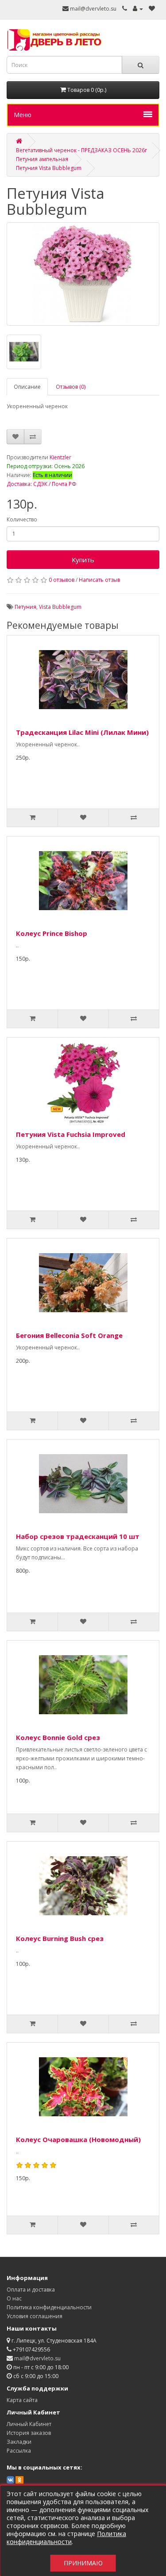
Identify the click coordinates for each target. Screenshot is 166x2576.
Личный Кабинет (29, 2424)
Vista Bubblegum (60, 607)
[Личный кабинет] (138, 9)
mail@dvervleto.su (93, 9)
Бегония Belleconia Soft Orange (69, 1335)
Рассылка (19, 2451)
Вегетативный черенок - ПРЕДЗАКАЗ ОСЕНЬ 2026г (81, 150)
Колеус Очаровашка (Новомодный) (78, 2139)
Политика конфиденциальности (49, 2307)
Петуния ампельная (42, 159)
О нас (14, 2298)
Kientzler (60, 457)
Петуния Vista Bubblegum (49, 168)
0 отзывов (62, 580)
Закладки (19, 2442)
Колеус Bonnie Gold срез (58, 1737)
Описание (27, 387)
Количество (22, 519)
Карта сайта (22, 2400)
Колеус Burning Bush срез (60, 1938)
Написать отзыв (99, 580)
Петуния (25, 607)
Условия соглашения (35, 2316)
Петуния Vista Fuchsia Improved (71, 1134)
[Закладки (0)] (152, 9)
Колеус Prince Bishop (52, 933)
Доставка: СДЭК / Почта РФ (42, 484)
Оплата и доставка (31, 2290)
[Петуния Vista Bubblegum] (83, 274)
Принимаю (83, 2563)
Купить (83, 560)
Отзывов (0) (71, 387)
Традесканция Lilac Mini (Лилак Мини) (82, 732)
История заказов (29, 2433)
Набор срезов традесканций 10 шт (78, 1536)
